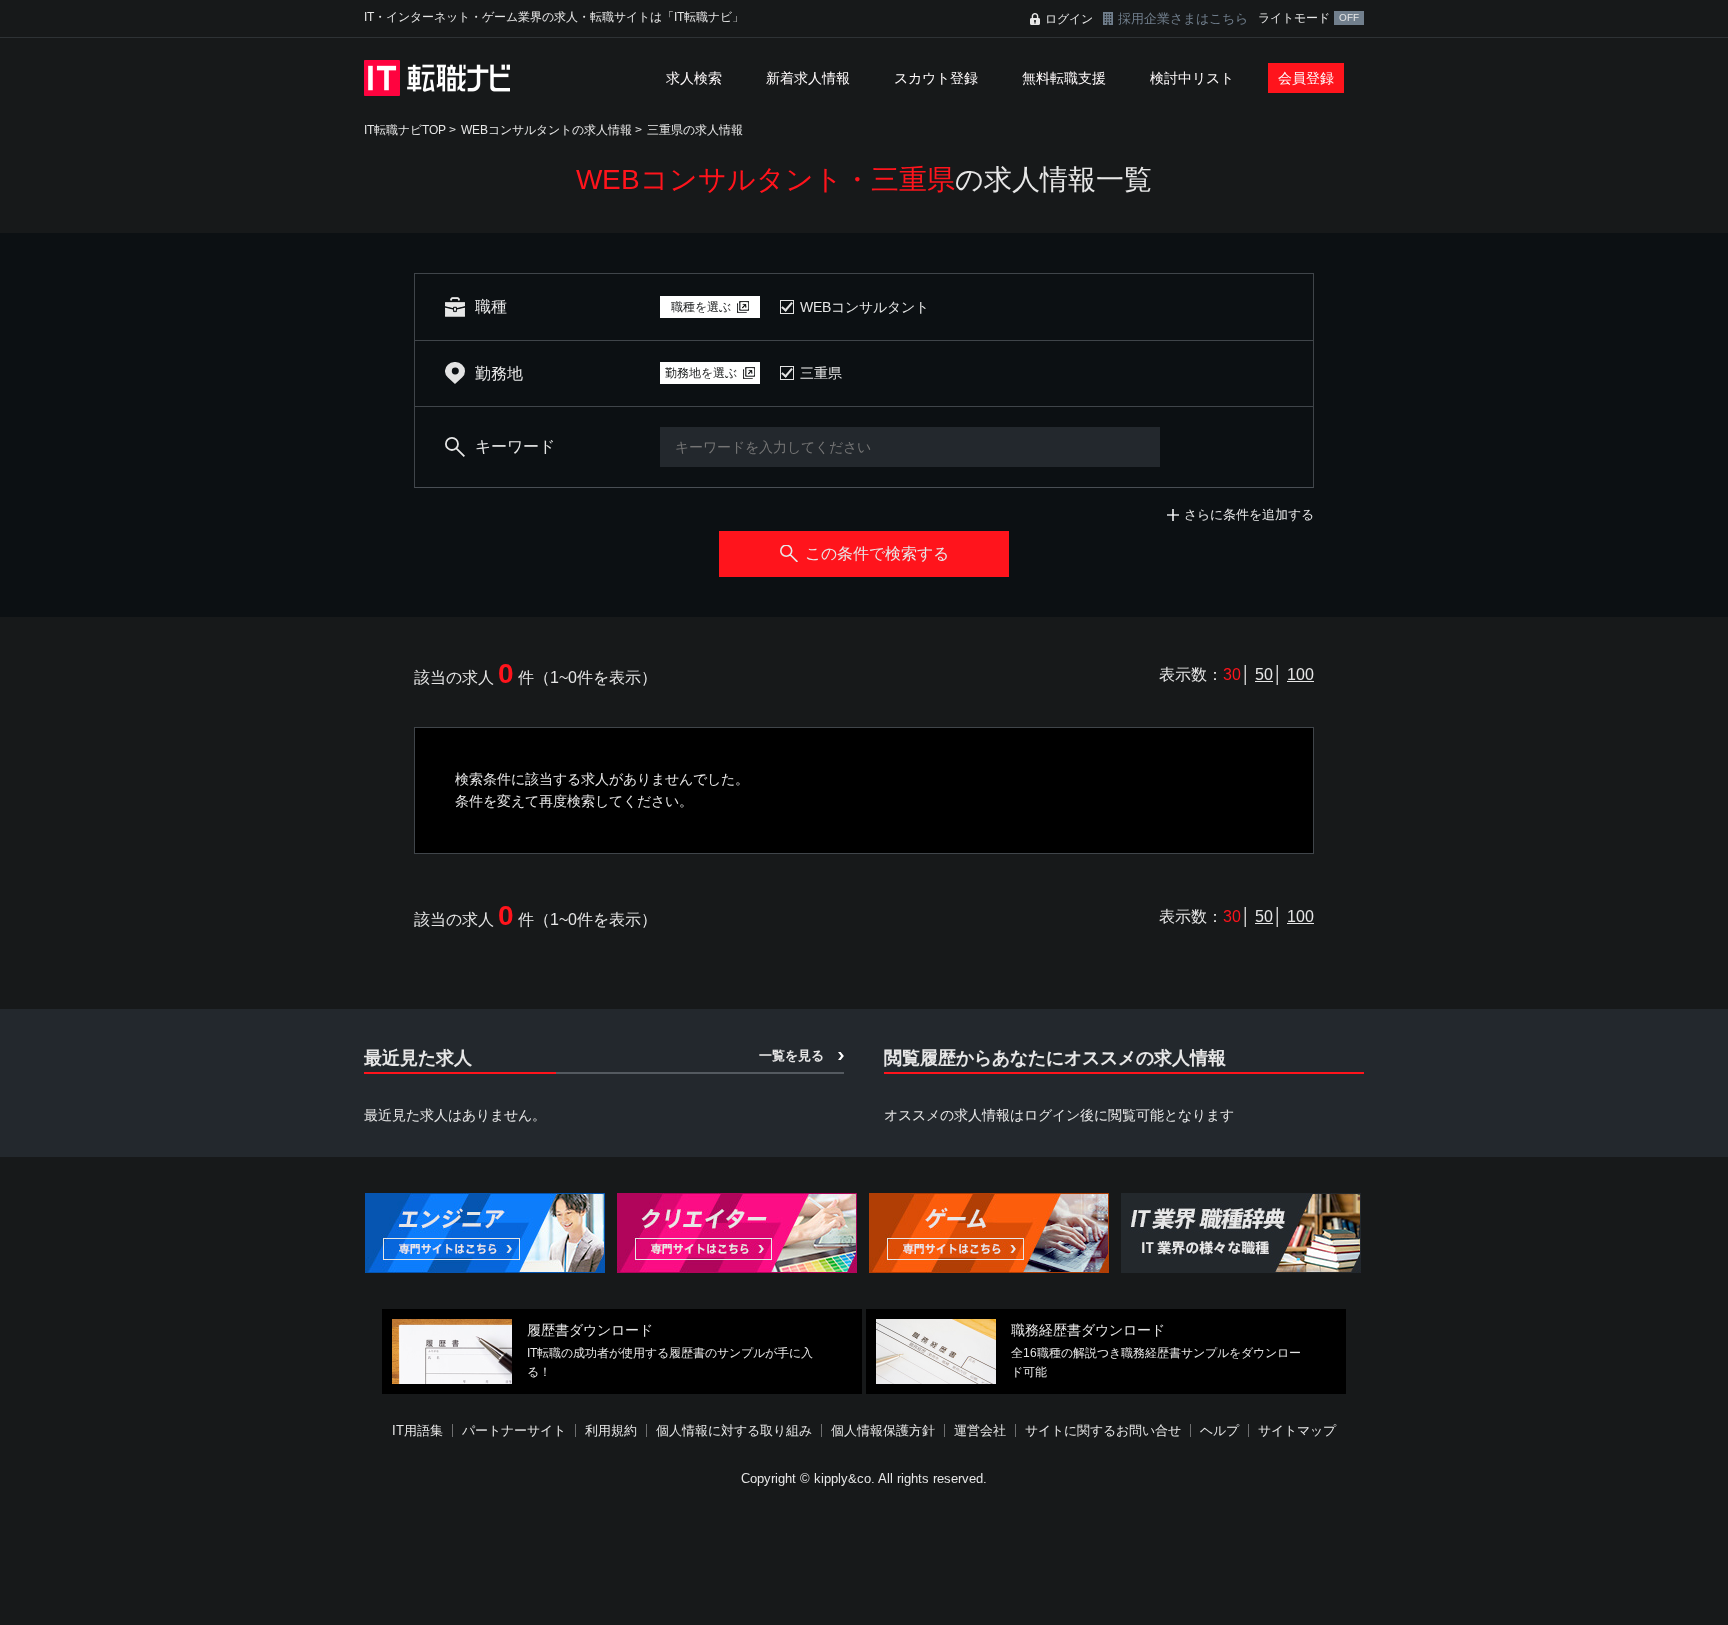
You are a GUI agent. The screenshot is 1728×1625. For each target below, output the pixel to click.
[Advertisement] (864, 1559)
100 (1300, 674)
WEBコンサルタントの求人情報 (546, 130)
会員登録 (1306, 78)
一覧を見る (791, 1055)
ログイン (1069, 19)
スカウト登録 (936, 78)
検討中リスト (1192, 78)
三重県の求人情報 (695, 130)
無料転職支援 (1064, 78)
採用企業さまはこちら (1183, 18)
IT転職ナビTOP (405, 130)
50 (1264, 674)
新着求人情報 (808, 78)
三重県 (821, 373)
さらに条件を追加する (1249, 514)
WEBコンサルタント (864, 307)
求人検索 (694, 78)
